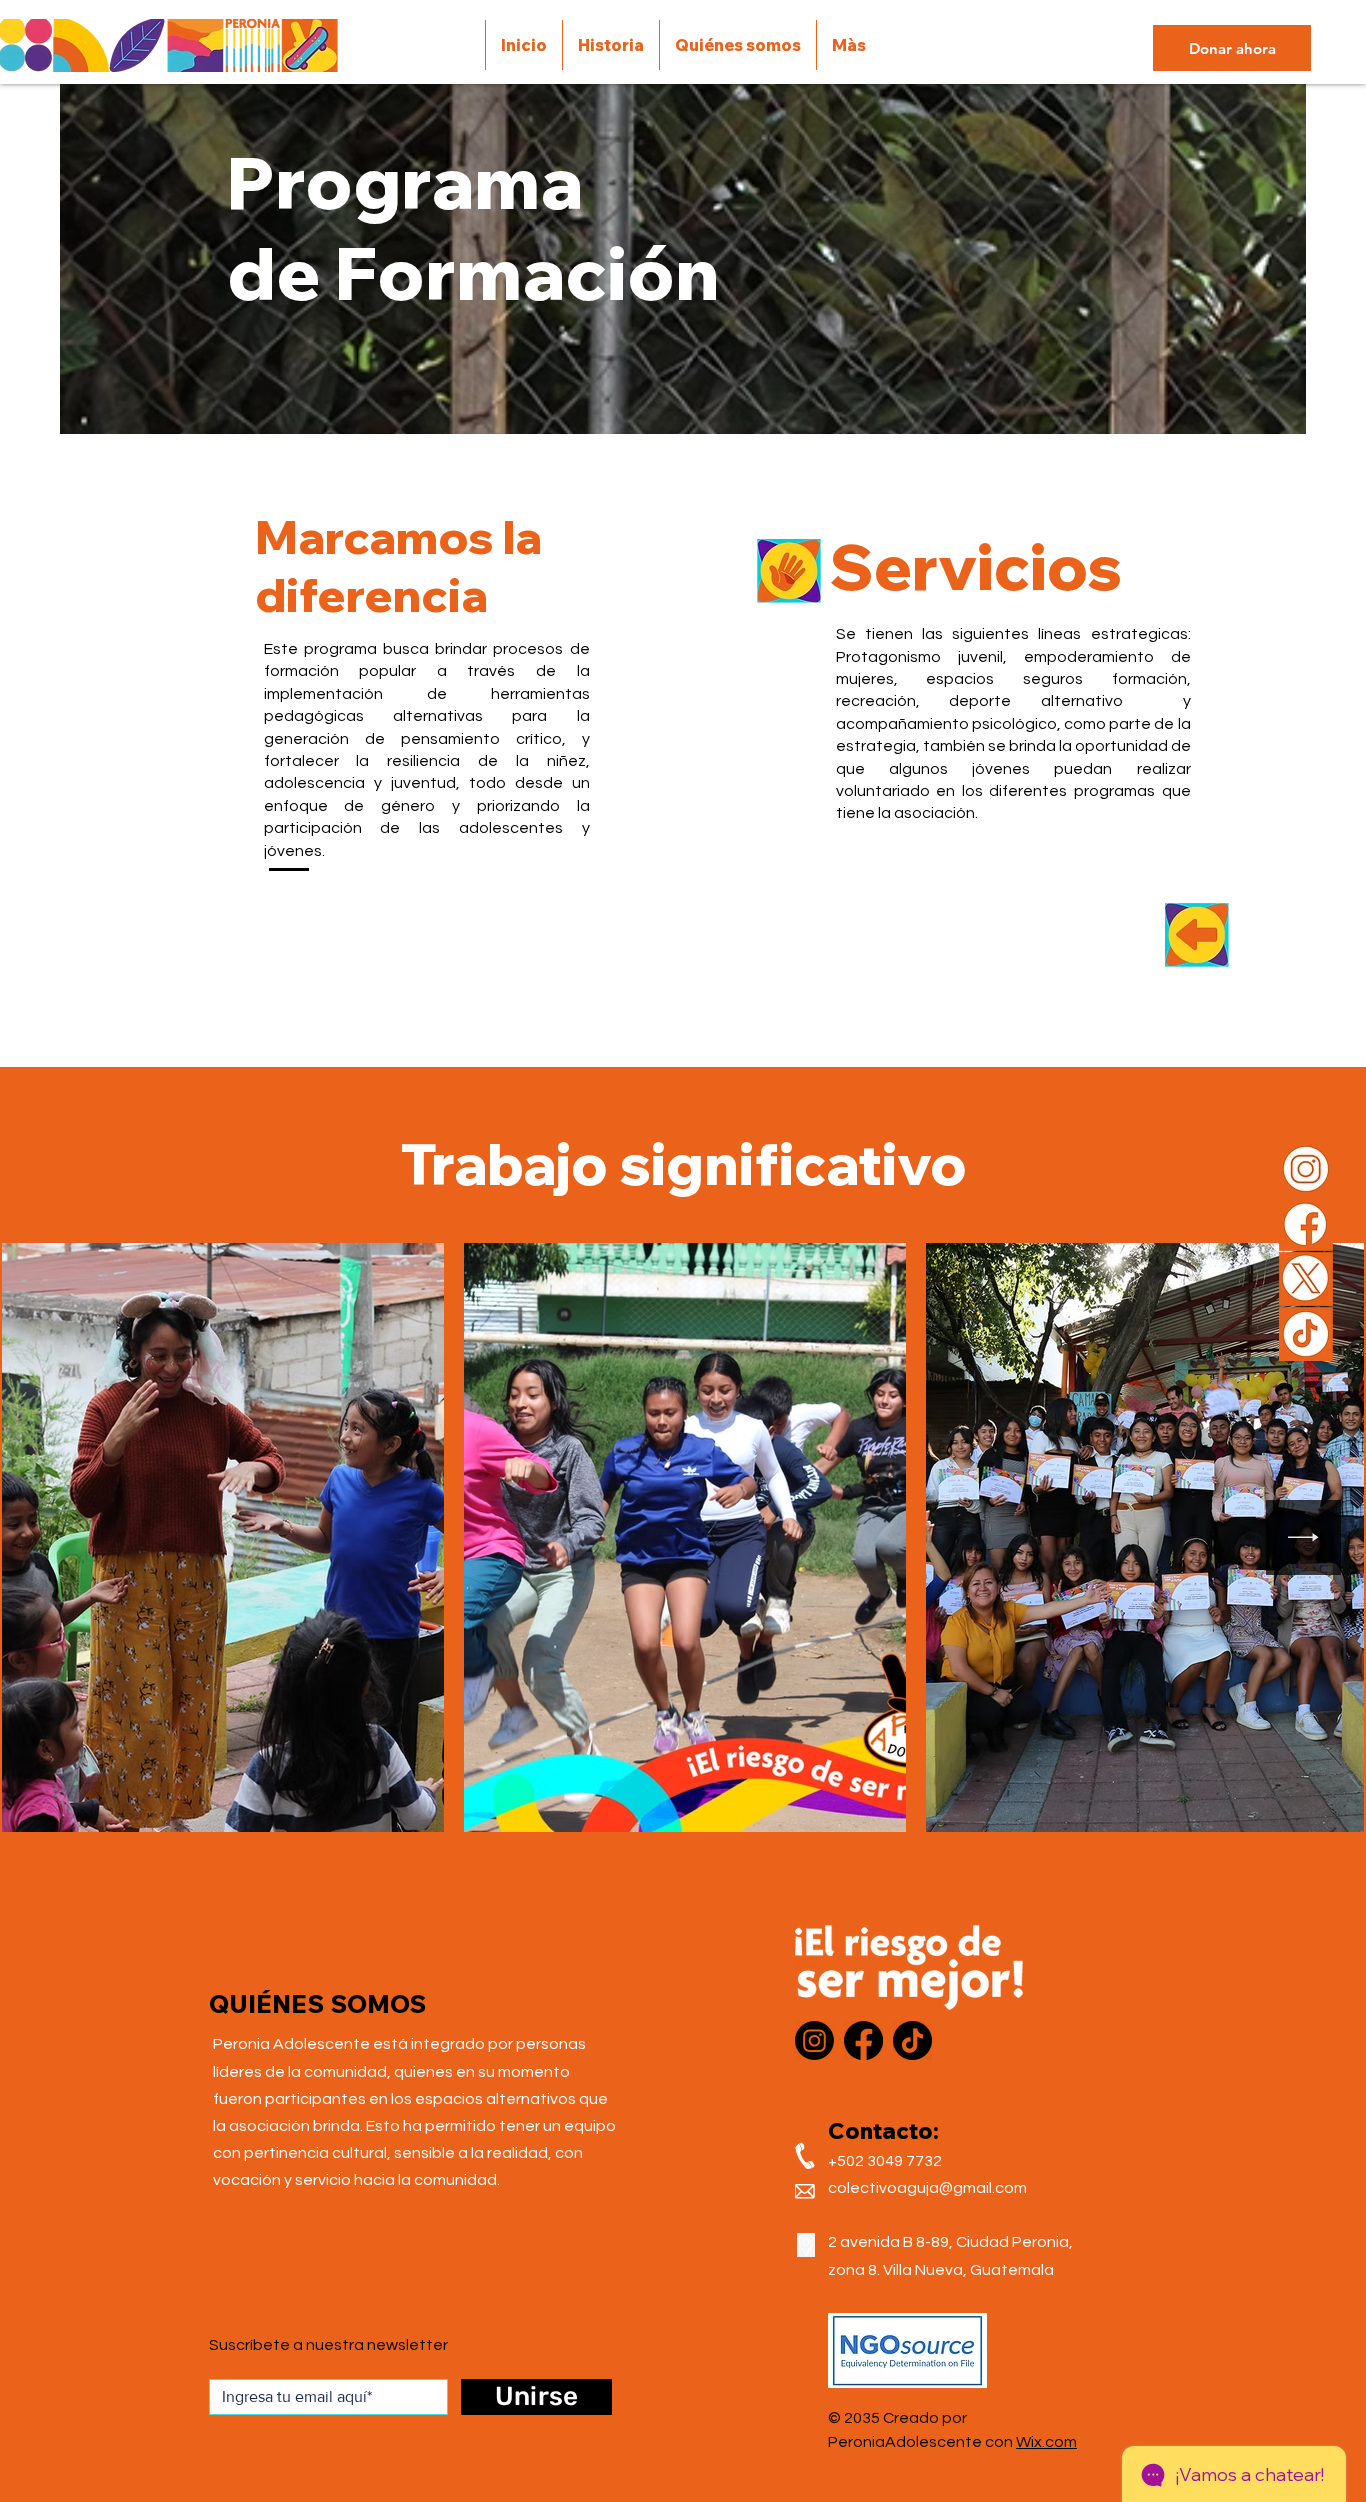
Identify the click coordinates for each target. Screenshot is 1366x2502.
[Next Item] (1303, 1537)
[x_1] (1306, 1279)
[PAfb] (1306, 1224)
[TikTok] (912, 2040)
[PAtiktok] (1306, 1334)
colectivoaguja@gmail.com (927, 2188)
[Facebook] (863, 2040)
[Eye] (1197, 935)
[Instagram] (814, 2040)
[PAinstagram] (1306, 1169)
